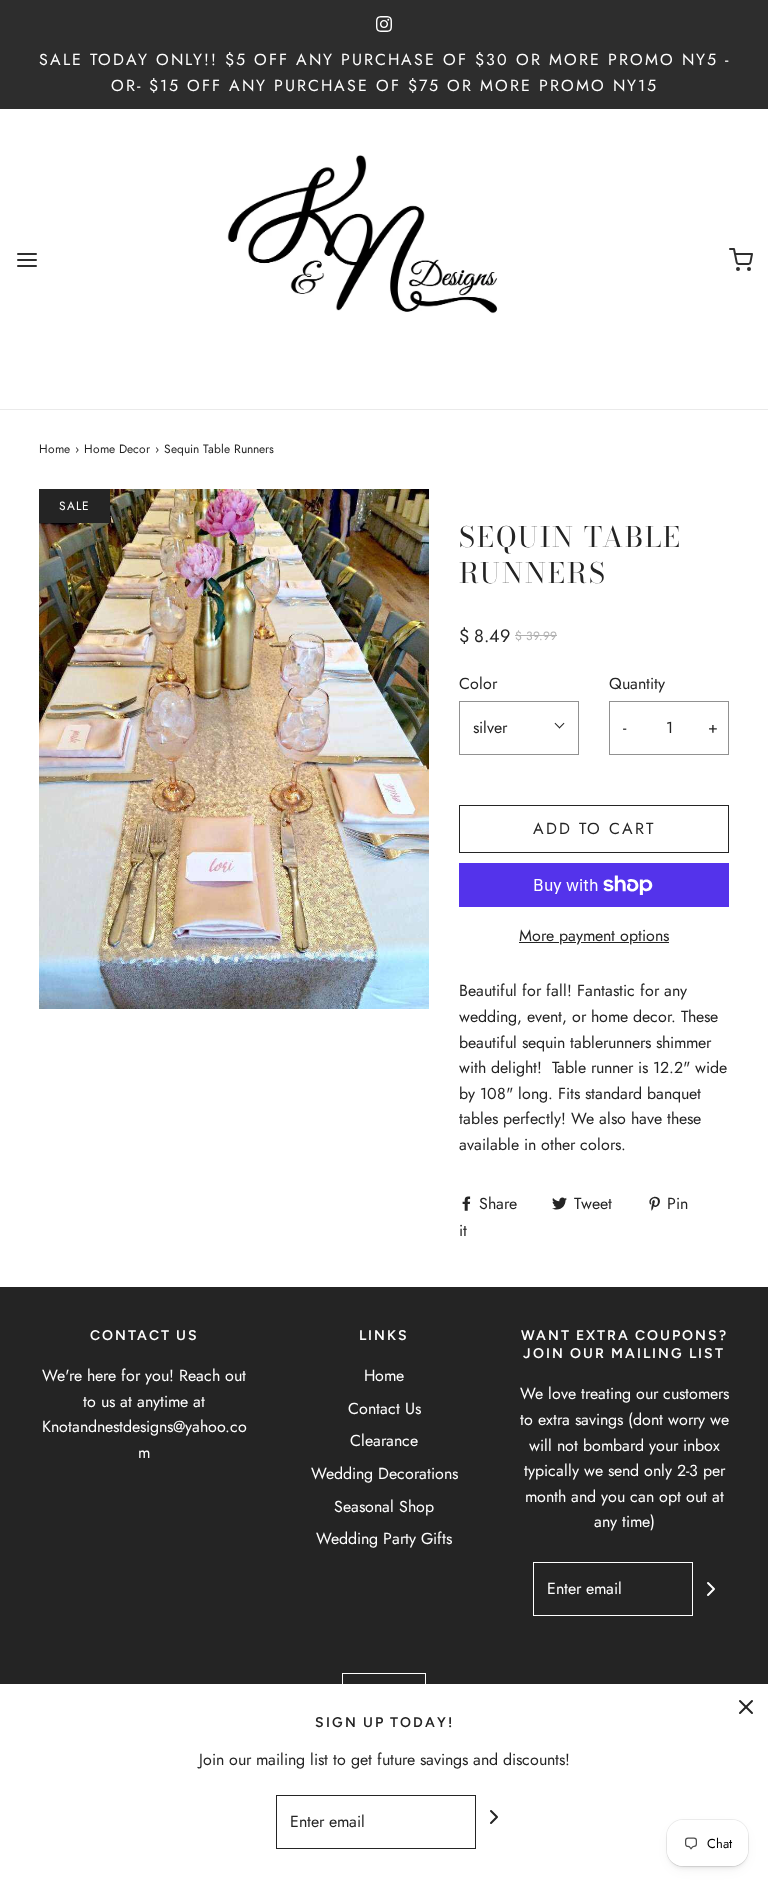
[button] (519, 728)
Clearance (384, 1440)
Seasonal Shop (384, 1506)
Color (478, 683)
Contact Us (384, 1408)
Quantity (637, 683)
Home (54, 449)
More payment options (594, 935)
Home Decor (117, 449)
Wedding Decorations (384, 1473)
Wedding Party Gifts (384, 1538)
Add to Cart (594, 828)
